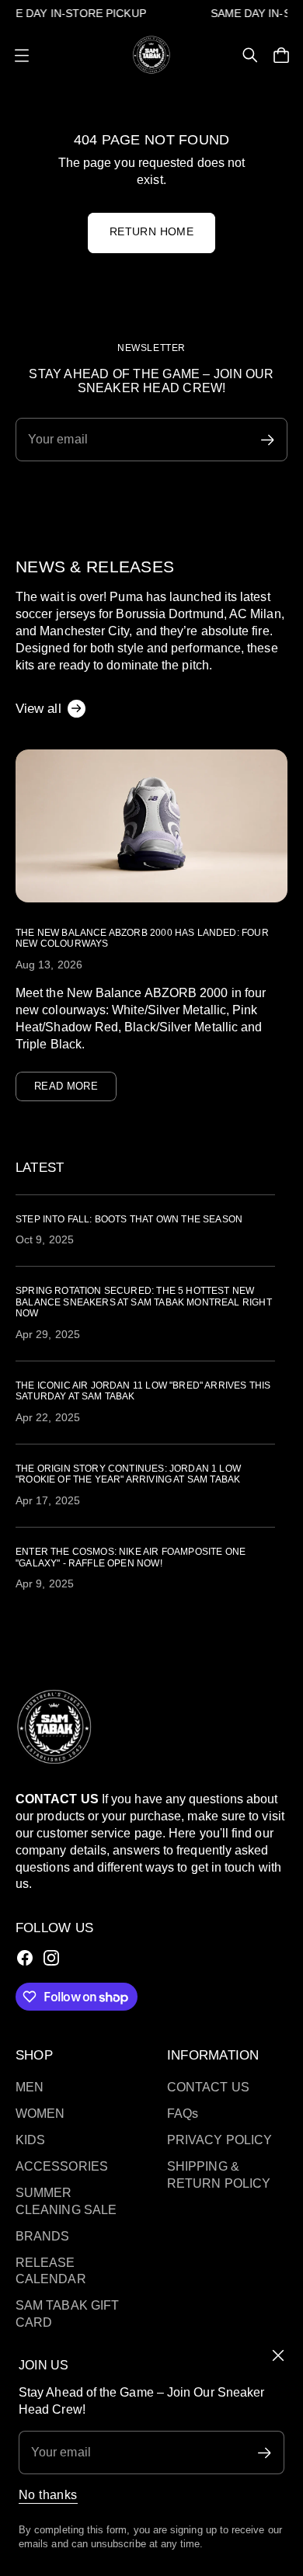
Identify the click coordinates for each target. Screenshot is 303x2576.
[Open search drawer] (250, 55)
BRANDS (42, 2236)
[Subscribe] (265, 2453)
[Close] (278, 2355)
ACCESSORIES (62, 2166)
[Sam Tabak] (151, 54)
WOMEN (40, 2114)
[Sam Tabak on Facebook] (25, 1958)
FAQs (183, 2114)
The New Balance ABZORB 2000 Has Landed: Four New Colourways (142, 938)
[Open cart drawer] (281, 55)
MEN (30, 2087)
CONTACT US (208, 2087)
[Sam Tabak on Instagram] (51, 1958)
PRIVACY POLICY (219, 2140)
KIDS (30, 2140)
